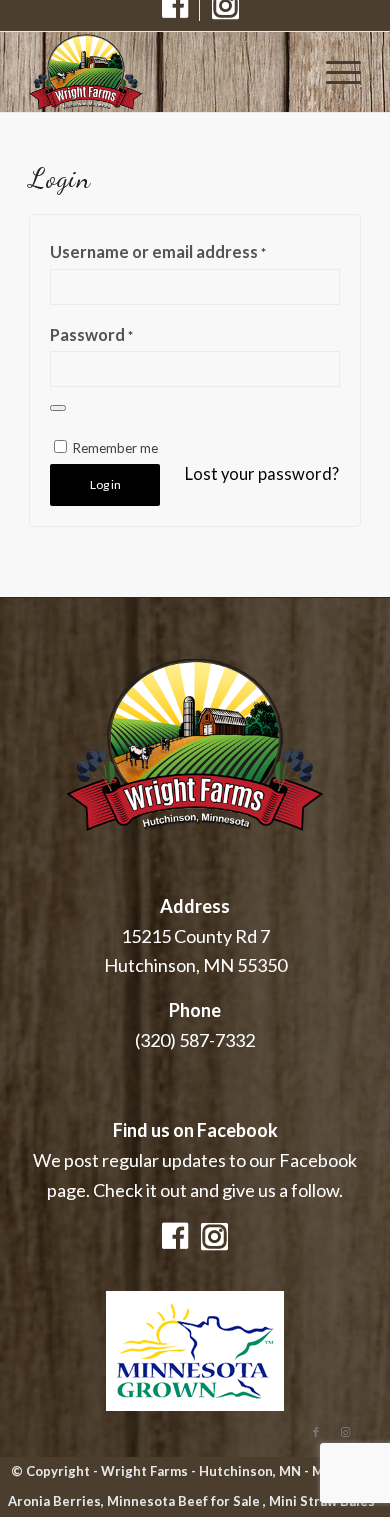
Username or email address (158, 252)
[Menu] (333, 72)
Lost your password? (262, 474)
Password (91, 335)
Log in (105, 484)
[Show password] (58, 408)
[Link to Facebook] (316, 1432)
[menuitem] (176, 10)
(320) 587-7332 (195, 1040)
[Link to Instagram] (346, 1432)
